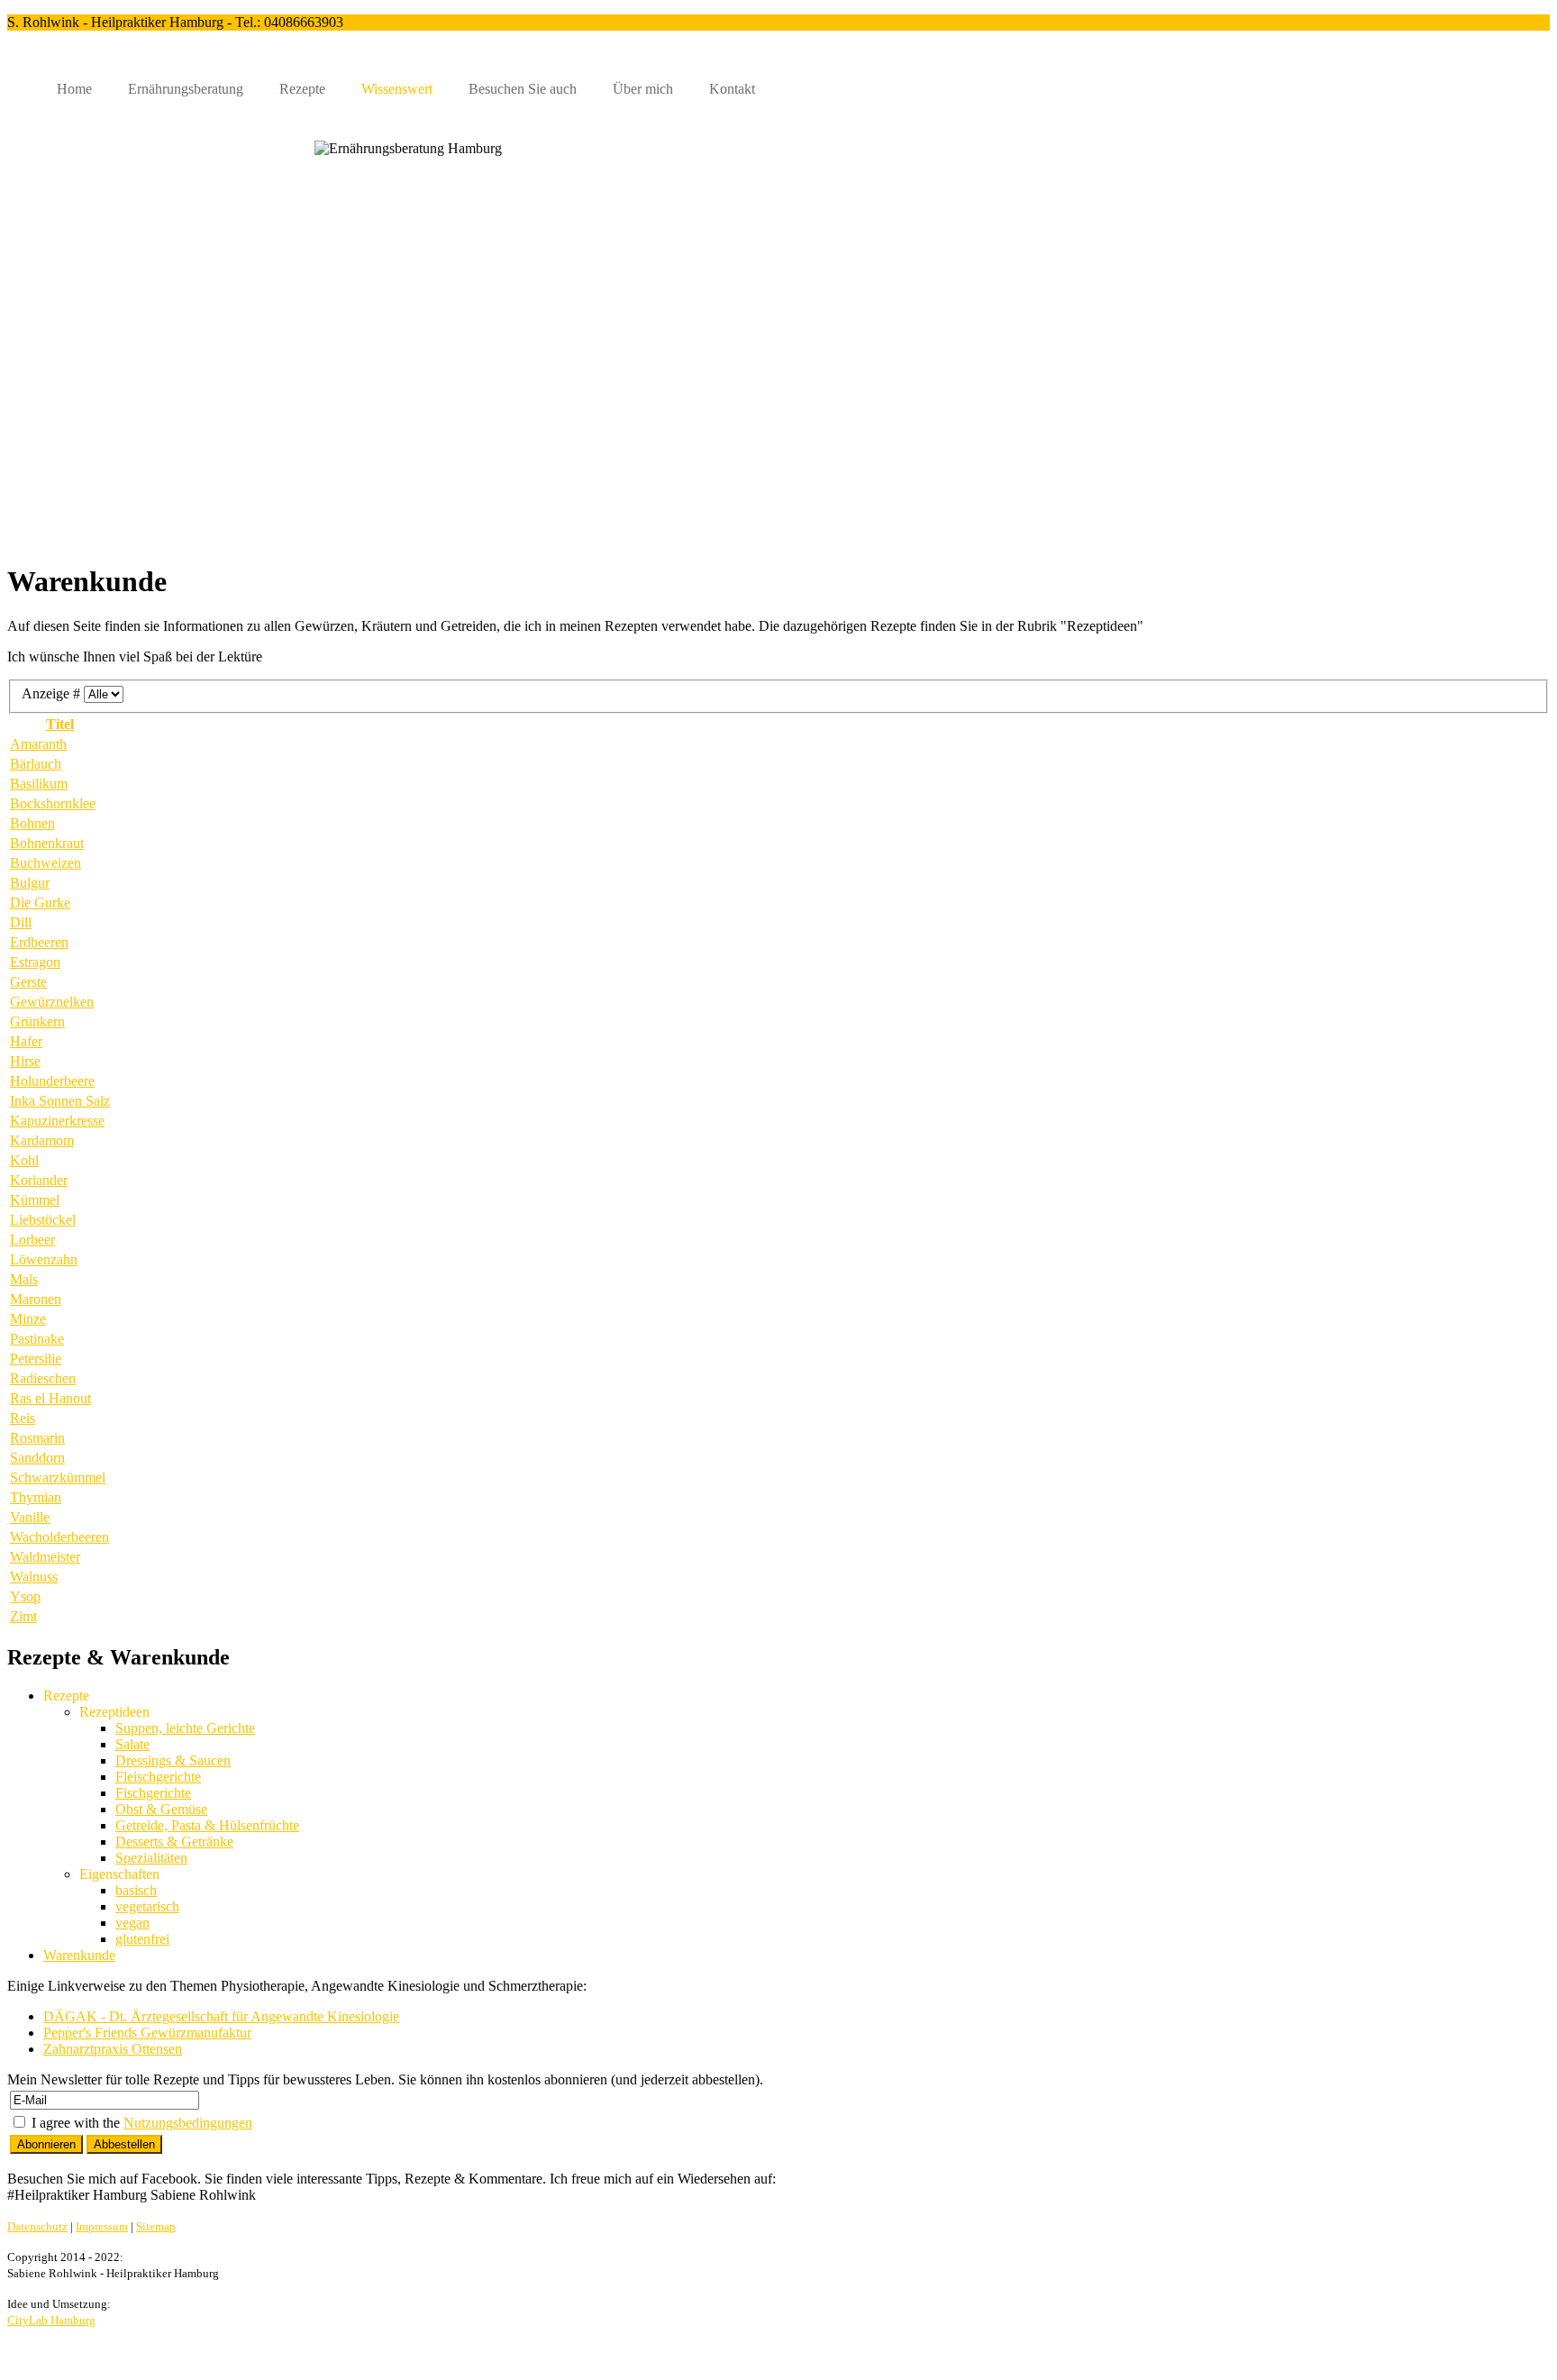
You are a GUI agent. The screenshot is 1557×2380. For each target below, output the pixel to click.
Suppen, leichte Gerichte (185, 1728)
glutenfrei (142, 1939)
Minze (28, 1319)
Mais (24, 1279)
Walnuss (34, 1577)
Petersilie (36, 1359)
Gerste (28, 982)
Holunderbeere (52, 1081)
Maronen (36, 1299)
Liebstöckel (43, 1220)
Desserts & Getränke (174, 1842)
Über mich (643, 89)
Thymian (36, 1497)
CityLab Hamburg (51, 2320)
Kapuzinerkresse (57, 1121)
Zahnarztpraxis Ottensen (113, 2049)
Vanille (30, 1517)
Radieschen (43, 1378)
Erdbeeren (39, 942)
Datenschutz (37, 2226)
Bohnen (32, 823)
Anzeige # (53, 693)
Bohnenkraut (47, 843)
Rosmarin (37, 1438)
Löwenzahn (44, 1259)
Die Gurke (40, 903)
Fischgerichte (153, 1793)
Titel (60, 724)
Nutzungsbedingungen (188, 2123)
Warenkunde (79, 1955)
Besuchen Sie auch (523, 89)
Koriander (39, 1180)
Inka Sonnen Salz (60, 1101)
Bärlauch (36, 764)
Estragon (35, 962)
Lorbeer (32, 1240)
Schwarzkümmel (58, 1477)
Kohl (24, 1160)
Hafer (26, 1041)
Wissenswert (397, 89)
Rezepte (302, 89)
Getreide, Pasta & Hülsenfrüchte (207, 1825)
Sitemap (156, 2226)
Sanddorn (37, 1458)
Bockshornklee (53, 803)
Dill (21, 922)
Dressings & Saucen (173, 1760)
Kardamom (42, 1140)
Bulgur (30, 883)
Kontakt (732, 89)
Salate (132, 1744)
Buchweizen (46, 863)
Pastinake (37, 1339)
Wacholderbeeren (59, 1537)
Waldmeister (45, 1557)
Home (74, 89)
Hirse (25, 1061)
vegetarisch (147, 1906)
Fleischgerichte (158, 1777)
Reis (23, 1418)
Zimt (23, 1616)
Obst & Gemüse (161, 1809)
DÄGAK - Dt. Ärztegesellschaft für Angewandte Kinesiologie (221, 2016)
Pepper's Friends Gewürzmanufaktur (147, 2033)
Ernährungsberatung (186, 89)
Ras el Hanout (50, 1398)
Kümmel (35, 1200)
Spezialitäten (151, 1858)
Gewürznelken (52, 1002)
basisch (136, 1890)
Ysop (25, 1596)
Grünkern (37, 1021)
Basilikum (39, 784)
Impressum (102, 2226)
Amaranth (38, 744)
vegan (132, 1923)
